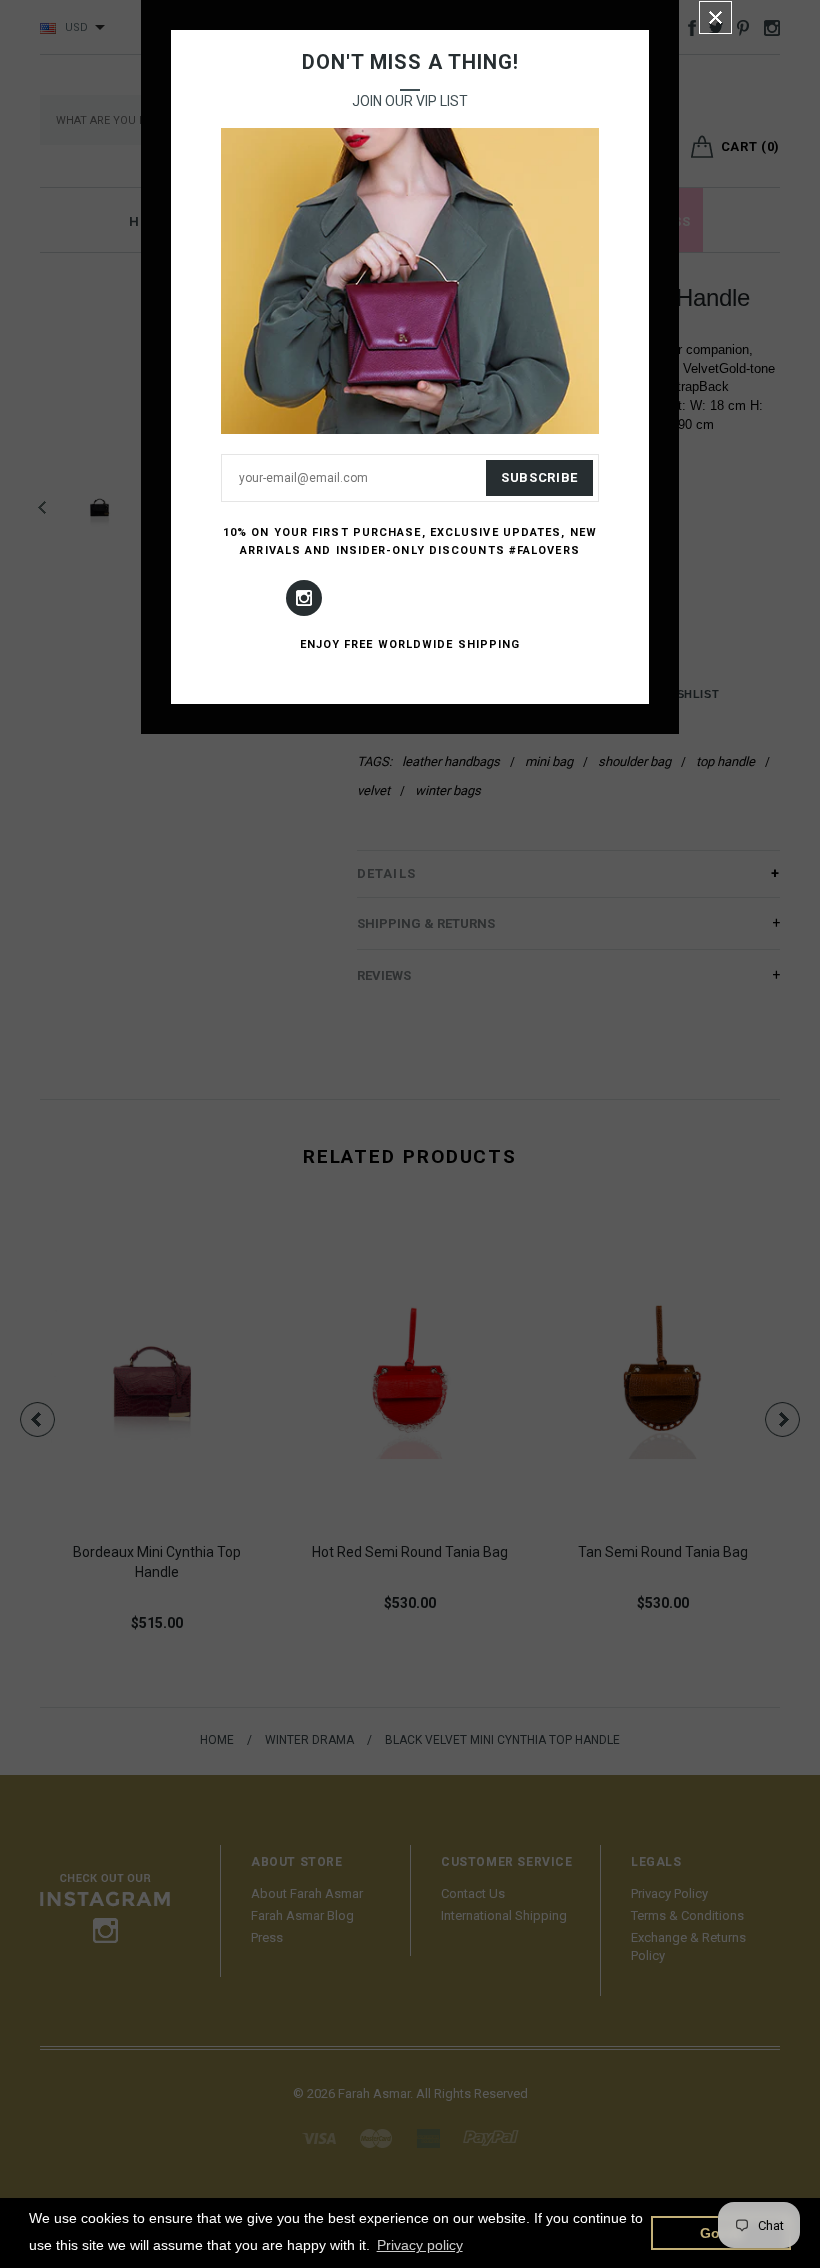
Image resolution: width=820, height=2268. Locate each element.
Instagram (304, 598)
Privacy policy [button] (420, 2245)
